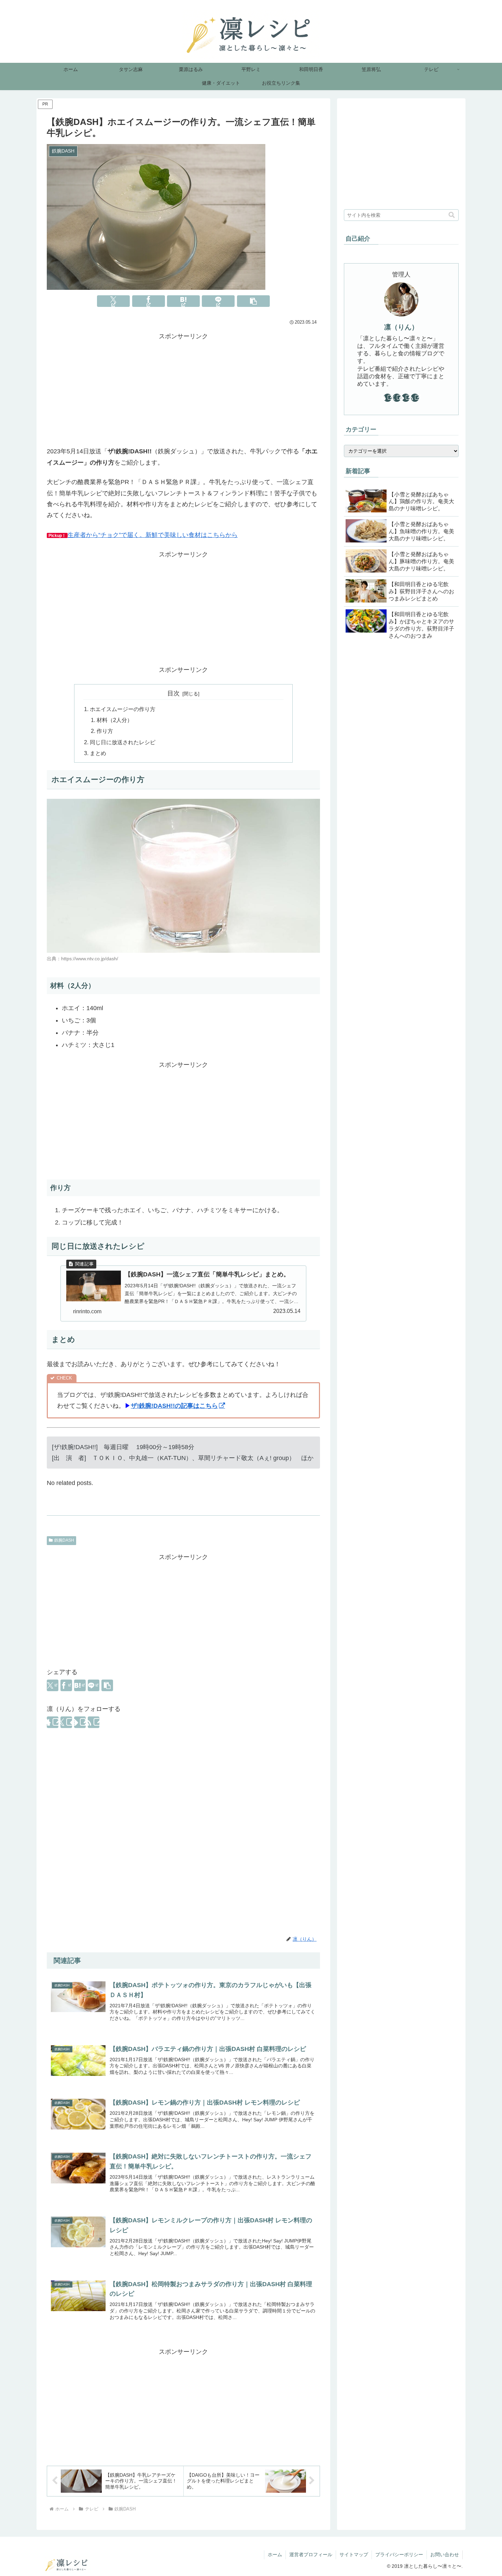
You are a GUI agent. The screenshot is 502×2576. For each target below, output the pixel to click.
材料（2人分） (115, 720)
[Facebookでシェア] (149, 301)
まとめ (98, 753)
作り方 (105, 731)
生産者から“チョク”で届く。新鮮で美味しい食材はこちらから (153, 535)
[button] (253, 301)
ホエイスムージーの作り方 (123, 709)
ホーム (275, 2554)
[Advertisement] (183, 390)
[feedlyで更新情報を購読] (80, 1722)
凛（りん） (401, 327)
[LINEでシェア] (218, 301)
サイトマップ (354, 2554)
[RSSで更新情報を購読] (94, 1722)
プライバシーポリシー (399, 2554)
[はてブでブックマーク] (183, 301)
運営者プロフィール (311, 2554)
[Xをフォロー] (66, 1722)
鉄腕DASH (64, 1540)
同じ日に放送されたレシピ (123, 742)
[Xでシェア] (113, 301)
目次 (173, 693)
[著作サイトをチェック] (53, 1722)
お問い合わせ (445, 2554)
